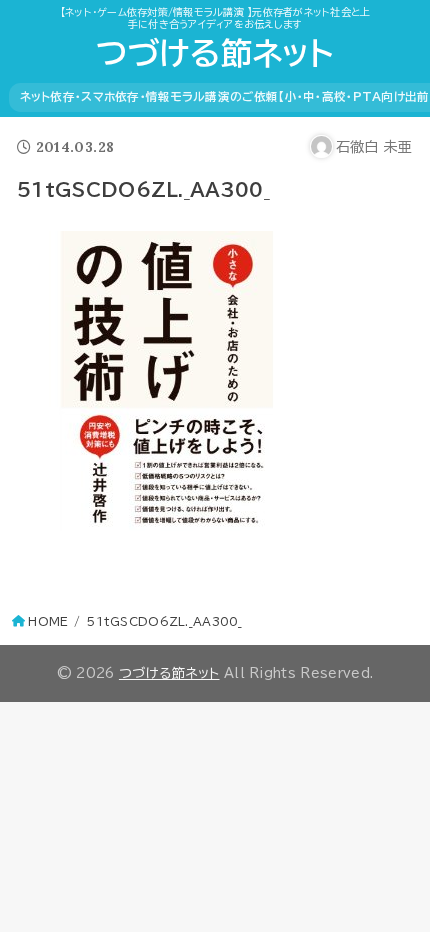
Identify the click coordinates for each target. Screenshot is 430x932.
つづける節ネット (214, 53)
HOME (48, 621)
